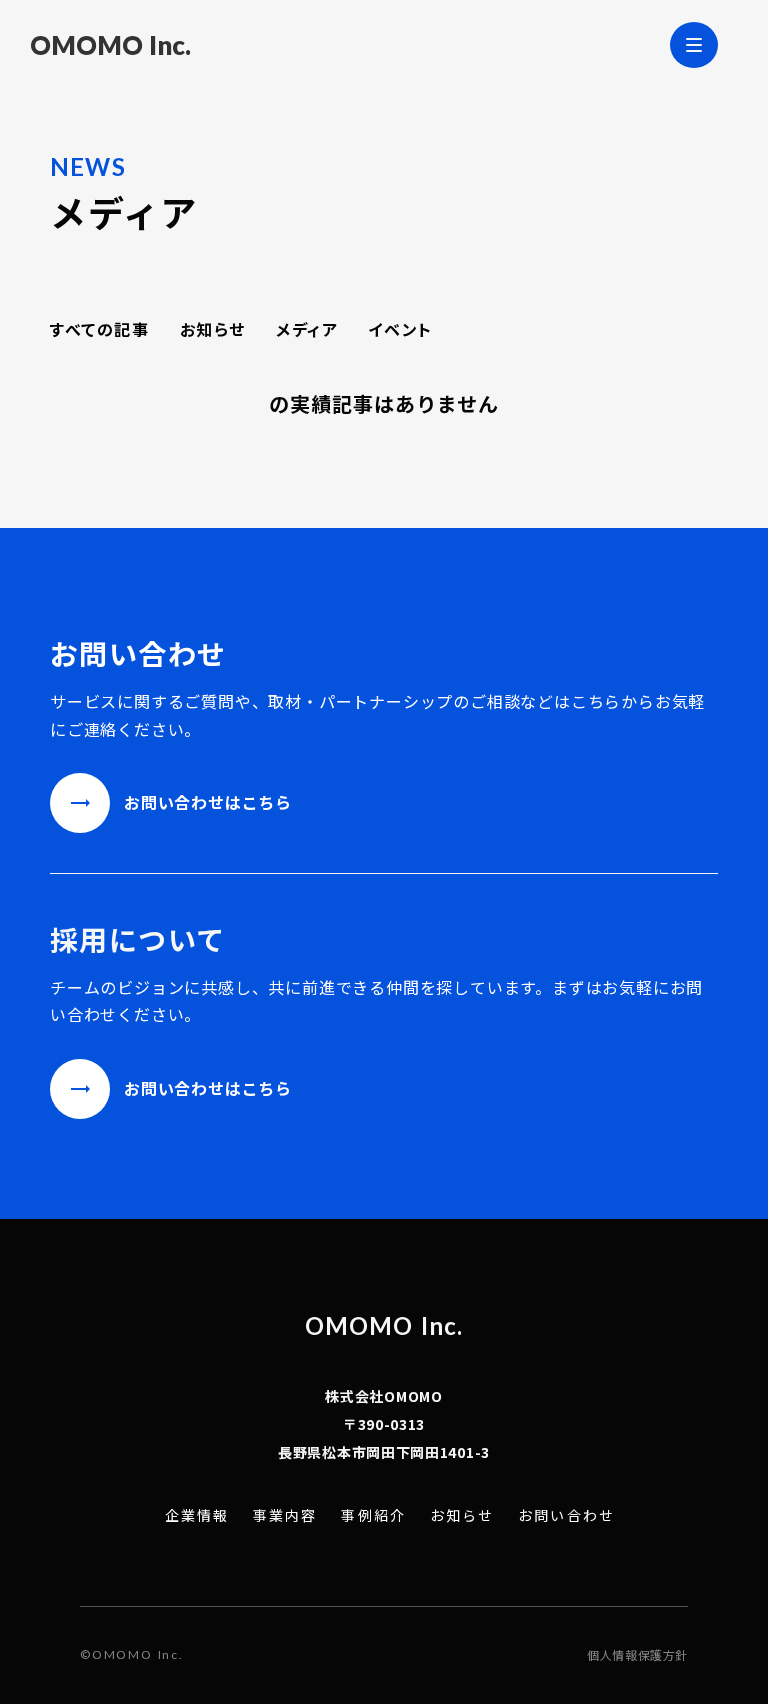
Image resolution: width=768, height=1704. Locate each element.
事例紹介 (373, 1515)
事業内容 (285, 1515)
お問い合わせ (566, 1515)
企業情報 (197, 1515)
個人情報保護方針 (637, 1655)
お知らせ (213, 329)
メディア (307, 329)
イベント (400, 329)
